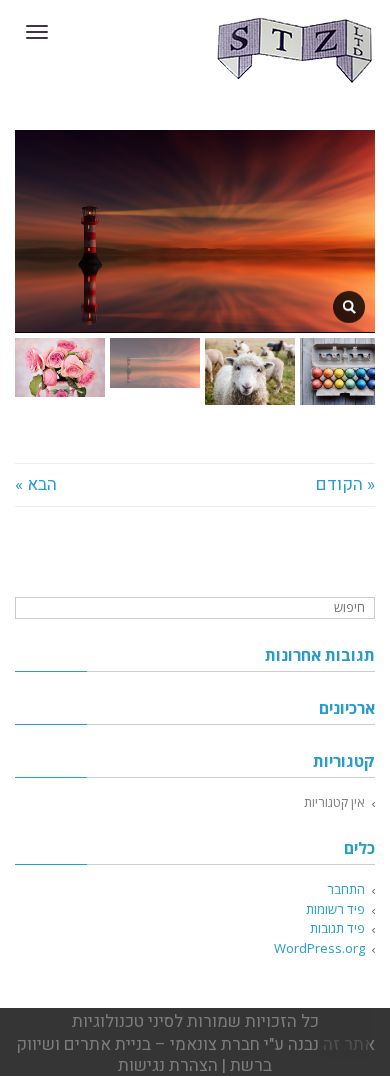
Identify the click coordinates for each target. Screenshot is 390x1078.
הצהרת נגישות (168, 1065)
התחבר (346, 889)
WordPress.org (319, 948)
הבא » (36, 484)
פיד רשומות (335, 909)
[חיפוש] (32, 608)
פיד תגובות (337, 928)
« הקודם (345, 484)
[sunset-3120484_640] (349, 307)
